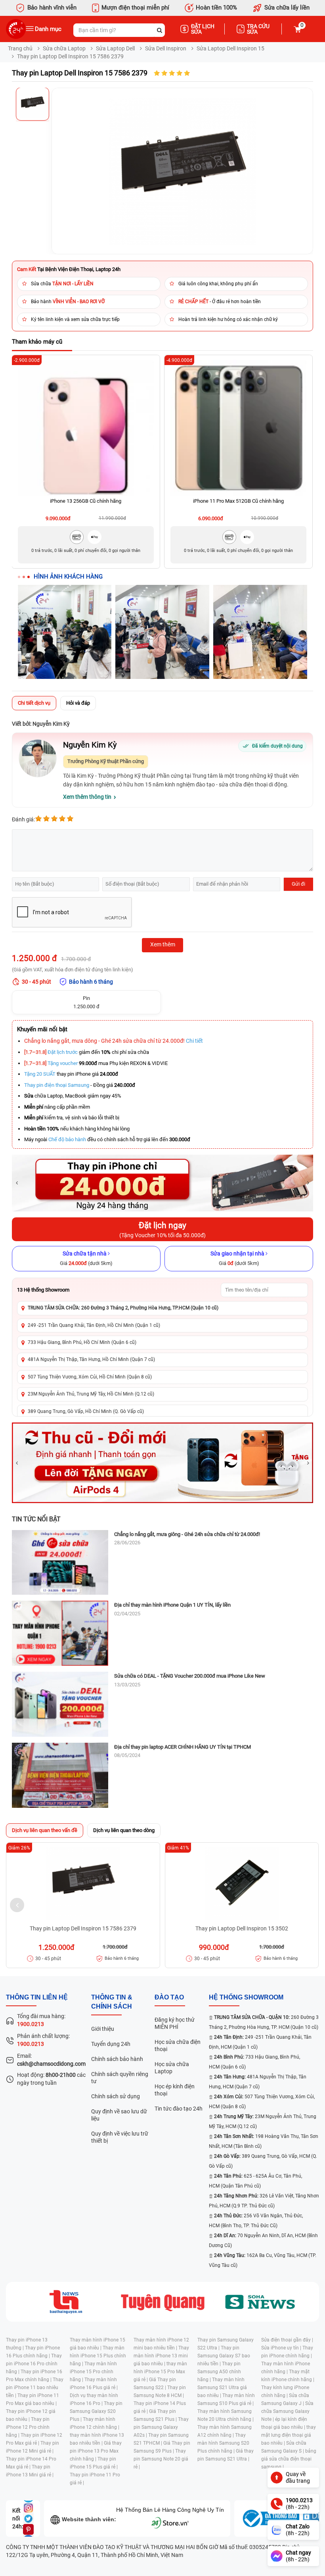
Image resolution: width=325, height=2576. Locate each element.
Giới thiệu (103, 2029)
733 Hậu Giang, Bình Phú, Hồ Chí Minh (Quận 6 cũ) (82, 1342)
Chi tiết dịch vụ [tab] (34, 703)
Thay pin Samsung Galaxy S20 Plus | (96, 2411)
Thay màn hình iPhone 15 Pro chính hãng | (93, 2372)
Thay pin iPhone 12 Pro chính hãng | (28, 2427)
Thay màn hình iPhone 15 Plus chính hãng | (98, 2356)
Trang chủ (20, 48)
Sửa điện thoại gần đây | (287, 2340)
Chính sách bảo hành (117, 2059)
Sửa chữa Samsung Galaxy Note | (287, 2411)
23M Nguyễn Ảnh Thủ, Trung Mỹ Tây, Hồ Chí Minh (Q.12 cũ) (91, 1394)
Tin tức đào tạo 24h (179, 2109)
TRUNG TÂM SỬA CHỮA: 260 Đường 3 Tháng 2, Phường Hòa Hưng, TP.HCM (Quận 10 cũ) (123, 1308)
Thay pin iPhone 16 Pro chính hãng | (34, 2364)
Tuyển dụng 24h (111, 2044)
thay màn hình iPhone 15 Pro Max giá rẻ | (160, 2372)
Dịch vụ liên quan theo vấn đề (45, 1830)
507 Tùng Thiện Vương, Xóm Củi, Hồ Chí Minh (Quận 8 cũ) (90, 1377)
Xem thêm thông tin (87, 797)
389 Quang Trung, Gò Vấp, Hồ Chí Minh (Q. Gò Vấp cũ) (86, 1411)
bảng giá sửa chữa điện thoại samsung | (289, 2459)
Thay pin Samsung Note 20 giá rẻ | (161, 2459)
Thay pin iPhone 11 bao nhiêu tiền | (35, 2388)
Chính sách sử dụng (116, 2096)
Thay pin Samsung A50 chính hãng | (219, 2372)
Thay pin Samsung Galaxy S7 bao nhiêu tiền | (224, 2356)
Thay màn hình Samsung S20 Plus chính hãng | (223, 2443)
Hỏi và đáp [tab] (78, 703)
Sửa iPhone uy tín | (282, 2348)
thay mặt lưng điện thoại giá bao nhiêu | (289, 2435)
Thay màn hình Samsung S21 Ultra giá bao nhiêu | (222, 2388)
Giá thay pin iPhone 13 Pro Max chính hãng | (96, 2451)
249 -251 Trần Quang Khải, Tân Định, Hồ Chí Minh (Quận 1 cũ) (94, 1325)
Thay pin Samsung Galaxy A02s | (161, 2427)
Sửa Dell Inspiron (166, 48)
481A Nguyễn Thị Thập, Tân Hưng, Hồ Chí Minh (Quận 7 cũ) (91, 1359)
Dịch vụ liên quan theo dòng (124, 1830)
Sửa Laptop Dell (115, 48)
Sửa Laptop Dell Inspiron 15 (230, 48)
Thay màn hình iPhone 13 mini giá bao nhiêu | (161, 2356)
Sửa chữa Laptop (64, 48)
